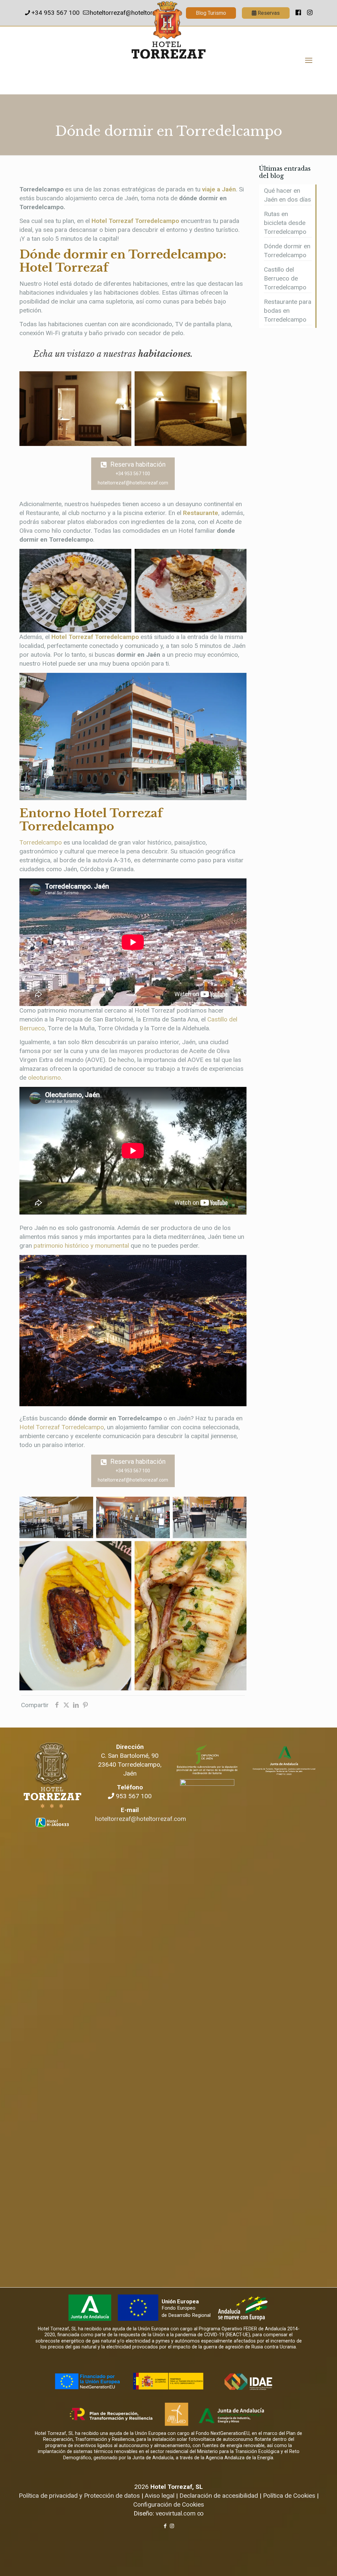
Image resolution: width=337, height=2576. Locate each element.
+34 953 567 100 (55, 13)
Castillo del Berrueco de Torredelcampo (285, 278)
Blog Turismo (211, 13)
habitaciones (164, 354)
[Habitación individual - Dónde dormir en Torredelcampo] (75, 409)
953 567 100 (133, 1796)
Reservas (268, 13)
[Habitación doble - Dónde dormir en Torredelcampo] (191, 409)
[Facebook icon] (165, 2526)
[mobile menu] (309, 61)
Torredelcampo (41, 842)
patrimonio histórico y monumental (81, 1246)
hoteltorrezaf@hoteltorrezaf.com (141, 1819)
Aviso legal (160, 2496)
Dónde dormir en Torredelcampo (287, 251)
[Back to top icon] (305, 2563)
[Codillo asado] (75, 1616)
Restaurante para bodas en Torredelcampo (288, 311)
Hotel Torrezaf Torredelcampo (135, 221)
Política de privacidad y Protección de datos (79, 2496)
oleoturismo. (45, 1078)
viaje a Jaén (219, 189)
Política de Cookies (289, 2496)
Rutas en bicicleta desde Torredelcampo (285, 223)
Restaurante (201, 513)
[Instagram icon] (172, 2526)
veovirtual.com (176, 2513)
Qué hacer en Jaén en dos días (287, 195)
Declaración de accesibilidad (219, 2496)
